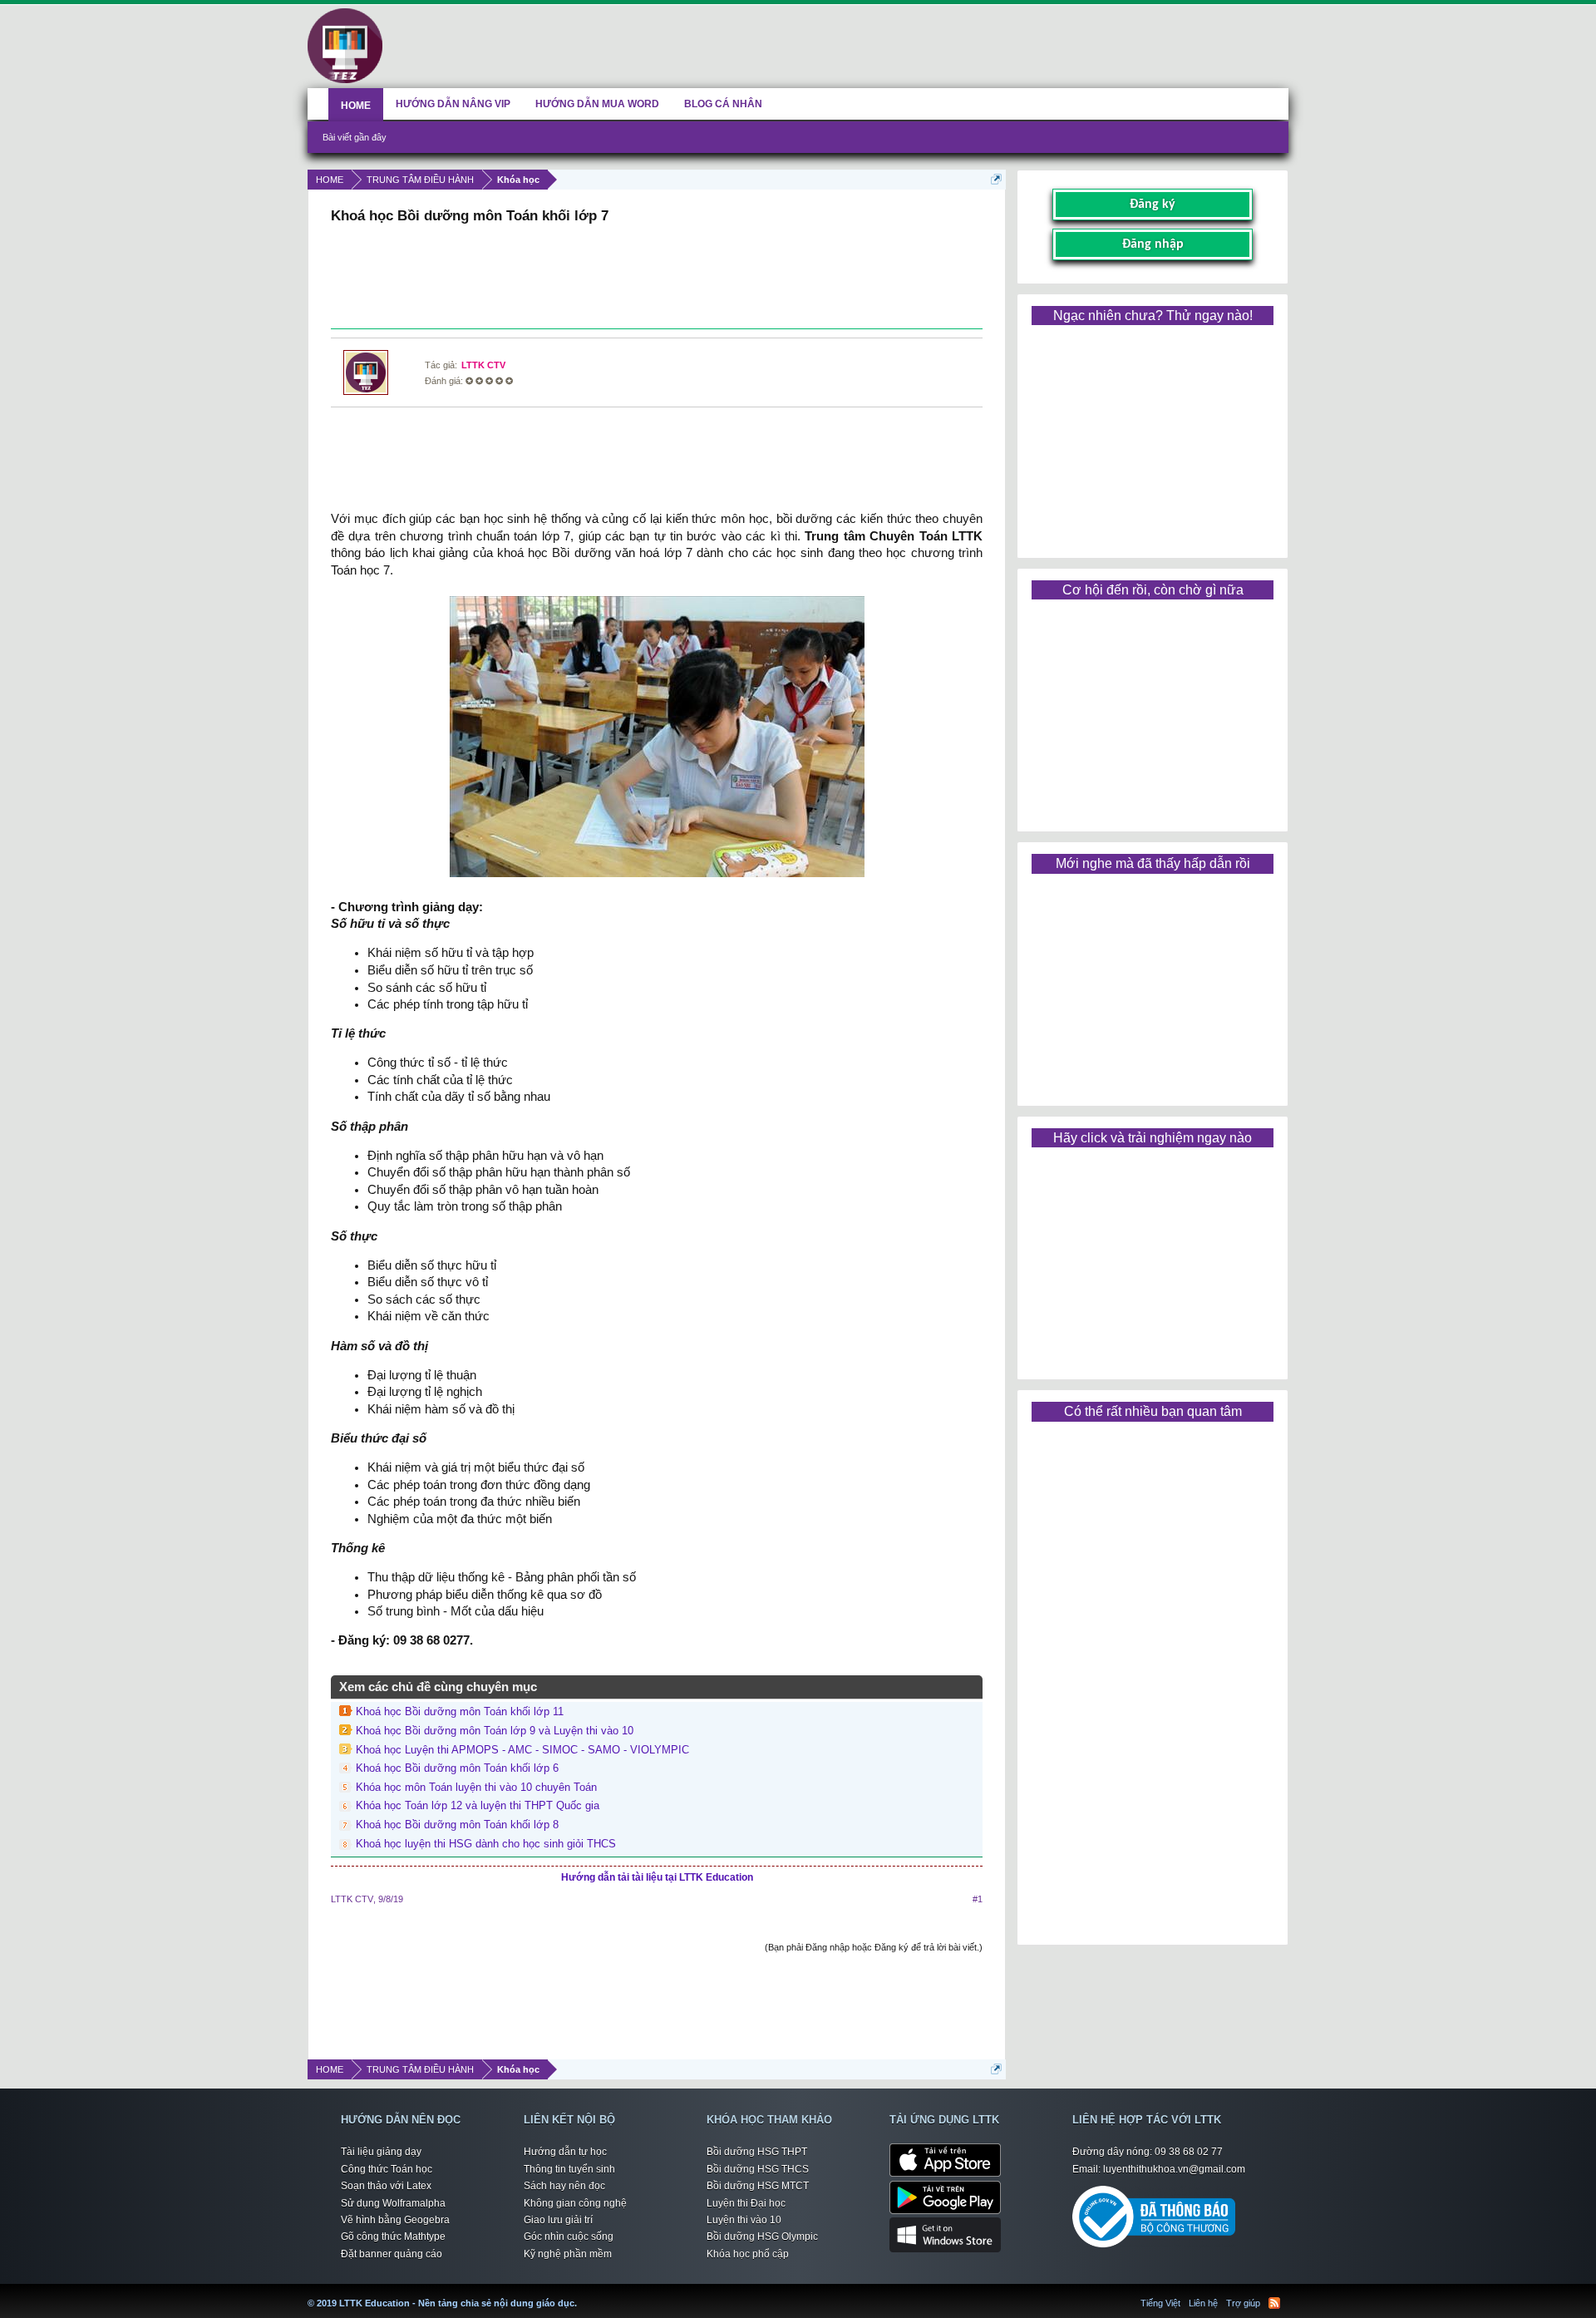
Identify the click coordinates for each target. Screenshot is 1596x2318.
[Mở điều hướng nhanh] (996, 179)
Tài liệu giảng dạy (381, 2152)
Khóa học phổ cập (748, 2254)
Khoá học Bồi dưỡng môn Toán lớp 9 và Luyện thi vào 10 (495, 1731)
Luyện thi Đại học (746, 2203)
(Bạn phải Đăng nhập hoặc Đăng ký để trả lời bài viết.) (874, 1947)
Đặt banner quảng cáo (392, 2254)
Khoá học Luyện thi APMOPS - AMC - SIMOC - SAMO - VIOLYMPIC (522, 1750)
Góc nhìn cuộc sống (569, 2237)
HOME (356, 106)
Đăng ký (1153, 205)
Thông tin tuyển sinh (569, 2169)
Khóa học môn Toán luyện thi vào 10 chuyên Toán (476, 1787)
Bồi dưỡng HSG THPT (757, 2152)
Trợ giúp (1243, 2303)
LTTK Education (581, 2293)
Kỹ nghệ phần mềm (568, 2254)
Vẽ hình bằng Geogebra (395, 2220)
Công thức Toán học (387, 2169)
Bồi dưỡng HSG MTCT (758, 2186)
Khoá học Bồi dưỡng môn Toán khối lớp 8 (457, 1825)
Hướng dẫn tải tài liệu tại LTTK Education (657, 1877)
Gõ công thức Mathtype (393, 2237)
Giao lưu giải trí (558, 2220)
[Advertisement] (657, 279)
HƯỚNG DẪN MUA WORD (597, 104)
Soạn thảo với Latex (386, 2186)
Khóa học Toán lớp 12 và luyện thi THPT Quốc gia (478, 1805)
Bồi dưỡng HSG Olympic (762, 2237)
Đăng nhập (1153, 244)
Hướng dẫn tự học (565, 2152)
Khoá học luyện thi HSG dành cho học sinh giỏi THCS (486, 1844)
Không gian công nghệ (575, 2203)
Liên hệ (1203, 2303)
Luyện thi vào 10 (744, 2220)
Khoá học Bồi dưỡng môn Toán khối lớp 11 (460, 1711)
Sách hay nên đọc (564, 2186)
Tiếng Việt (1160, 2303)
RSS (1274, 2303)
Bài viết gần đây (355, 137)
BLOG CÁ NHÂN (723, 104)
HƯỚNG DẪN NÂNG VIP (453, 104)
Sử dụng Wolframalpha (393, 2203)
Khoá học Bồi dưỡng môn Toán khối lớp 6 (457, 1768)
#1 (978, 1899)
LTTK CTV (483, 365)
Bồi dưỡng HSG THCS (758, 2169)
